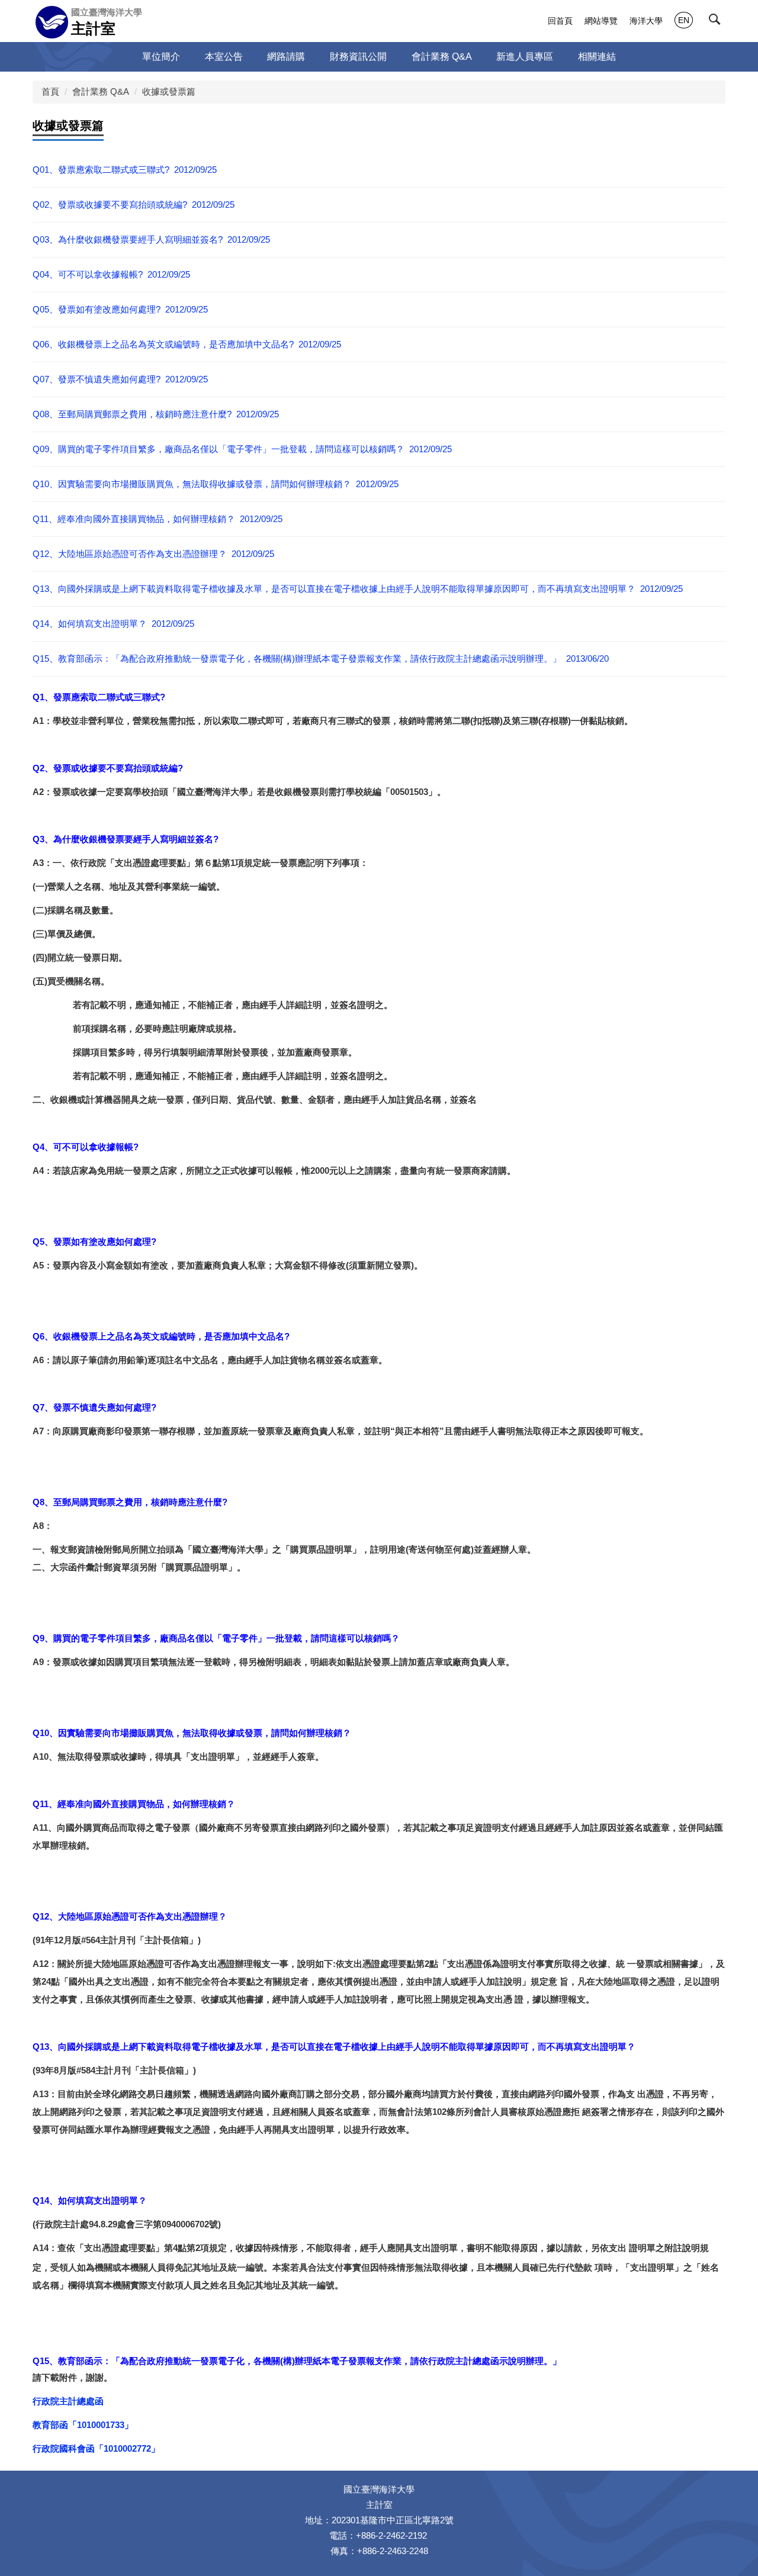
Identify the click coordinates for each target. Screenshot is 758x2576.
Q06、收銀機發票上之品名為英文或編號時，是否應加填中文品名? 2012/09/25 (187, 344)
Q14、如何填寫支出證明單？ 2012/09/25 (113, 624)
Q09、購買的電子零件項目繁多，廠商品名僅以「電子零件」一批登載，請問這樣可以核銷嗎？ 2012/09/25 (242, 449)
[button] (717, 22)
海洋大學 (646, 21)
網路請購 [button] (286, 57)
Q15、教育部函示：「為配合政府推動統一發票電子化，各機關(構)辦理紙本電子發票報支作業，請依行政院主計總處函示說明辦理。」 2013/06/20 (321, 659)
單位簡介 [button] (161, 57)
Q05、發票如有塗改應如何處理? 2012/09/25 (120, 309)
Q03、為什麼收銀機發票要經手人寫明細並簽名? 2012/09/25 (151, 239)
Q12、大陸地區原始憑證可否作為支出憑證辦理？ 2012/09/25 (153, 554)
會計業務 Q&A (101, 91)
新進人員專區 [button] (525, 57)
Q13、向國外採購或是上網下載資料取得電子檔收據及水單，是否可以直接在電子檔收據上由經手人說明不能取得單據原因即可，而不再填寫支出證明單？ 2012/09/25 (358, 589)
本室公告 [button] (224, 57)
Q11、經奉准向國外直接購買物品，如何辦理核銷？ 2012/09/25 (158, 519)
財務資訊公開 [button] (358, 57)
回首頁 (560, 21)
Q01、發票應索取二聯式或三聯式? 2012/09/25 (125, 170)
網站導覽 (601, 21)
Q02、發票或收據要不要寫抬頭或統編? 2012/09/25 (134, 205)
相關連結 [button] (597, 57)
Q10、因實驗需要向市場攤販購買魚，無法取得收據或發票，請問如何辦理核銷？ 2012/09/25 (216, 484)
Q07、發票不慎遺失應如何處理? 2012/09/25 (120, 379)
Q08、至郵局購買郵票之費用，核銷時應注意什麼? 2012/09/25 (156, 414)
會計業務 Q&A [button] (442, 57)
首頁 (50, 91)
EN (684, 20)
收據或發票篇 (169, 91)
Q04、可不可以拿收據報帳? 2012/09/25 (111, 274)
